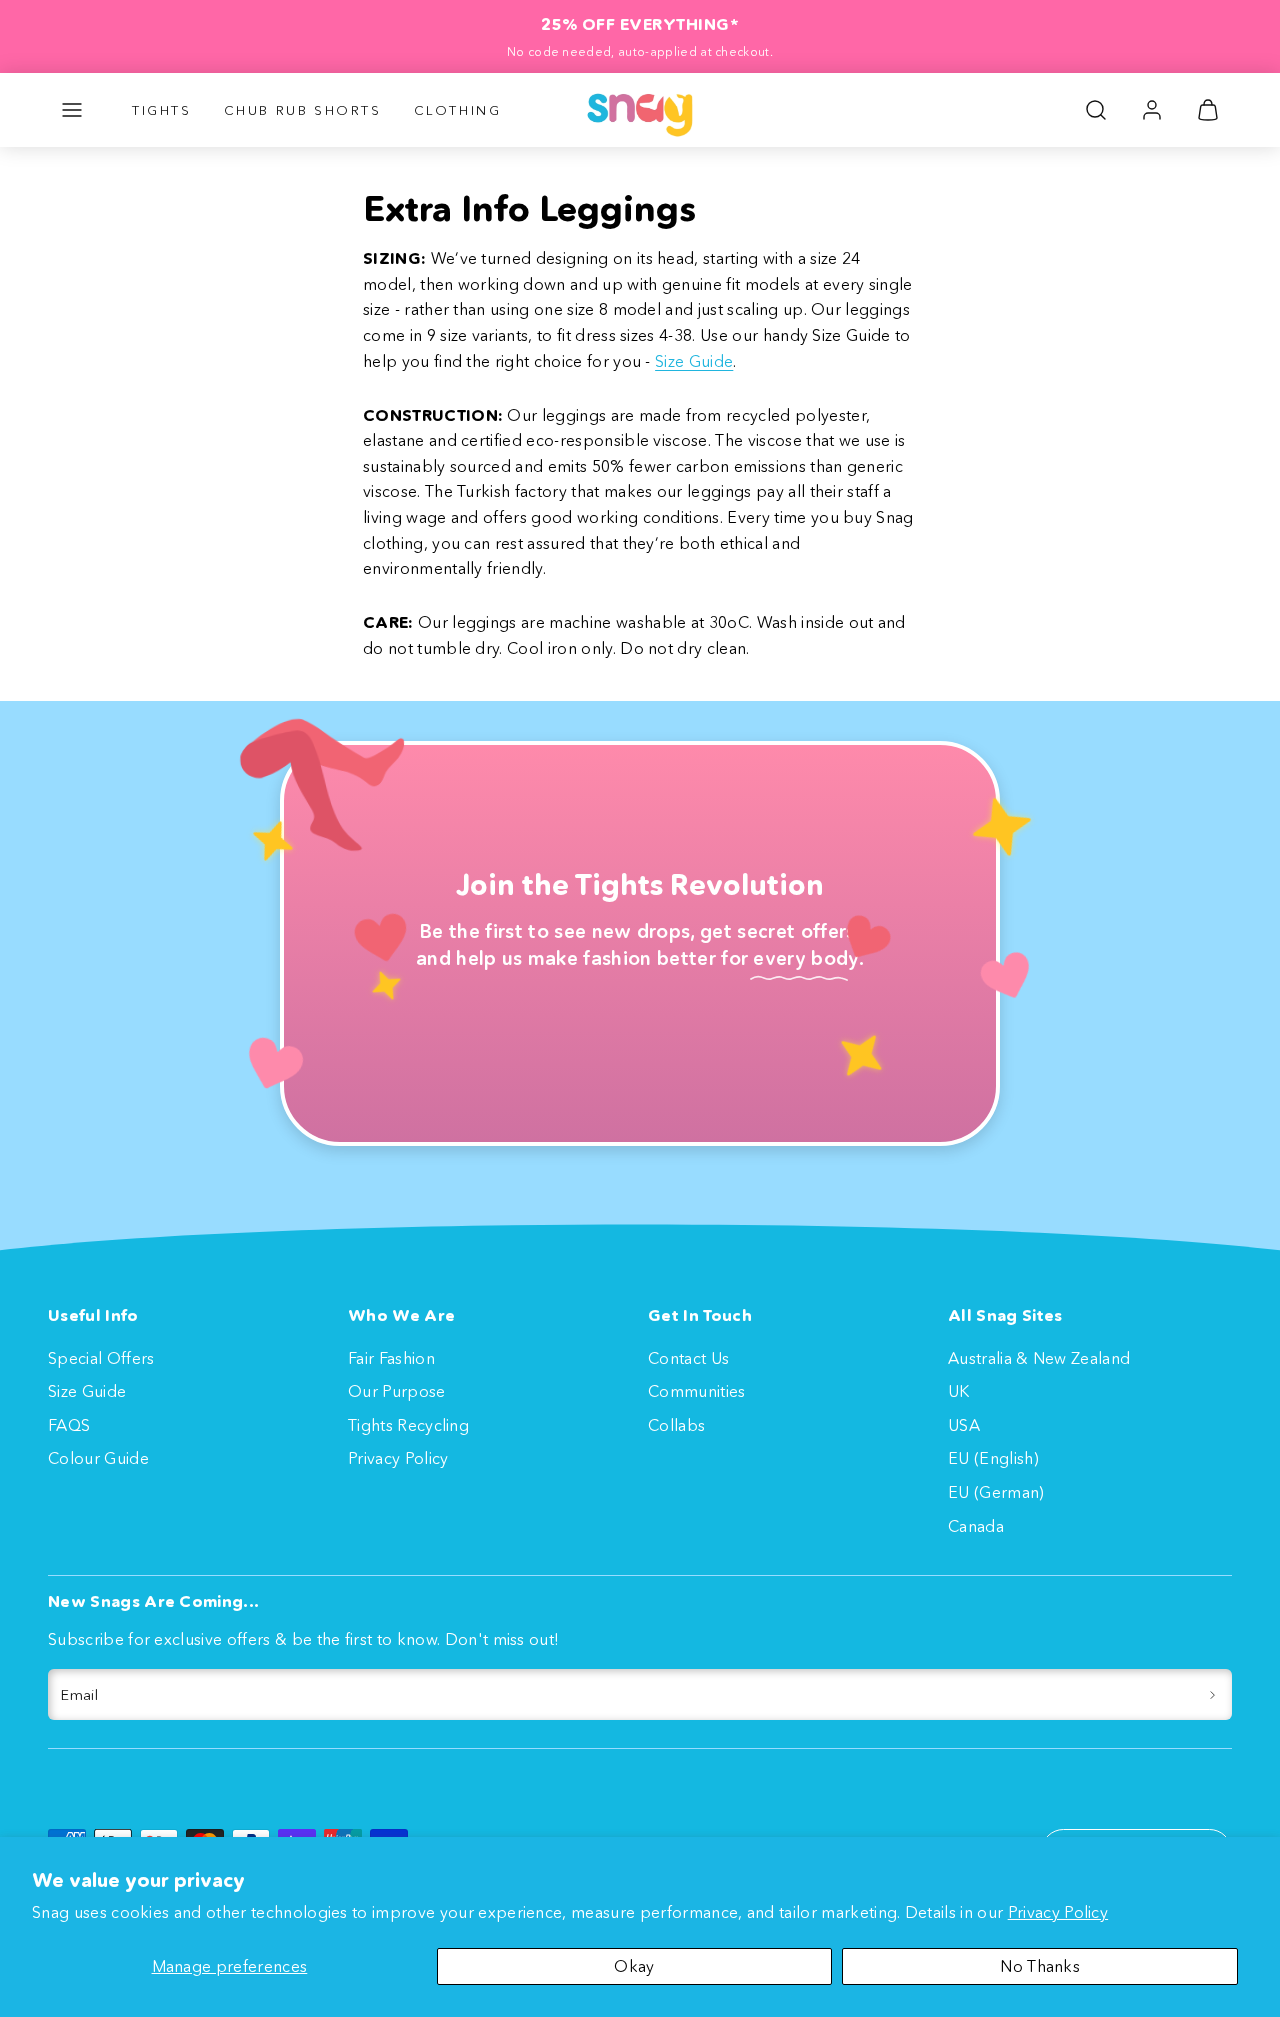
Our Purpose (397, 1391)
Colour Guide (98, 1458)
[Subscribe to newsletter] (1212, 1695)
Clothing (458, 110)
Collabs (676, 1425)
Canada (976, 1526)
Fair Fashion (391, 1358)
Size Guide (694, 361)
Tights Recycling (408, 1425)
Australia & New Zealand (1039, 1358)
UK (959, 1391)
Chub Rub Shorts (303, 110)
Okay (634, 1966)
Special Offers (101, 1358)
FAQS (69, 1425)
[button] (72, 110)
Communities (697, 1391)
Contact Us (688, 1358)
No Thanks (1040, 1966)
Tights (162, 110)
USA (964, 1425)
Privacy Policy (1058, 1912)
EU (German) (996, 1492)
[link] (1152, 110)
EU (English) (993, 1458)
